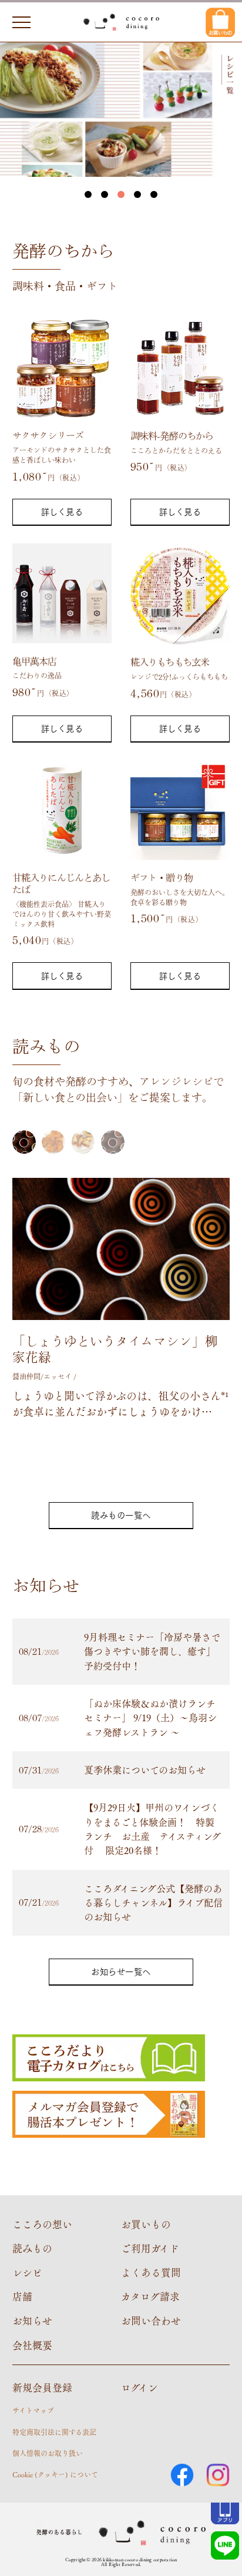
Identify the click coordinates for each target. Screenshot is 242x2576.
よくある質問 (151, 2272)
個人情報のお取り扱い (48, 2453)
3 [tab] (121, 194)
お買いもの (146, 2224)
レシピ (27, 2272)
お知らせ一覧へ (121, 1971)
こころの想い (42, 2224)
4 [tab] (137, 194)
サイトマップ (33, 2410)
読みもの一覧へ (121, 1515)
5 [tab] (154, 194)
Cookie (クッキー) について (55, 2474)
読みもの (32, 2248)
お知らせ (32, 2320)
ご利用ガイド (150, 2248)
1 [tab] (88, 194)
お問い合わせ (151, 2320)
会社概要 (32, 2345)
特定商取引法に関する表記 (54, 2432)
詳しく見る (62, 511)
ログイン (140, 2387)
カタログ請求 (150, 2296)
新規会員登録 (42, 2387)
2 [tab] (105, 194)
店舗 (22, 2296)
